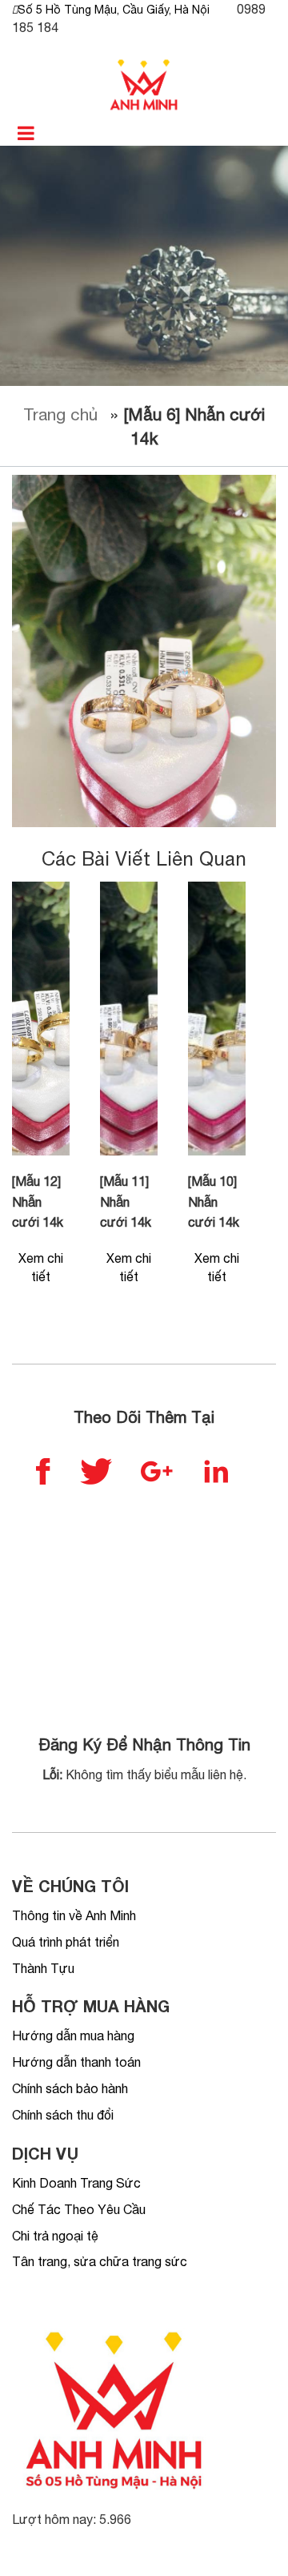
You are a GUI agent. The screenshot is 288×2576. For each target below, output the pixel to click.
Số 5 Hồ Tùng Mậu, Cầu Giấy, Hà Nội (114, 10)
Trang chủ (60, 414)
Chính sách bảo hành (70, 2088)
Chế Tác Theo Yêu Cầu (79, 2209)
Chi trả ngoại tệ (55, 2236)
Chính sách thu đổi (63, 2115)
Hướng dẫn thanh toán (76, 2062)
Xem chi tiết (41, 1267)
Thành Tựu (43, 1968)
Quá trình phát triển (66, 1942)
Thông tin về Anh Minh (74, 1915)
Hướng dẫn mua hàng (73, 2035)
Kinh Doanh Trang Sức (76, 2183)
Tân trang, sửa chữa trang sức (100, 2261)
